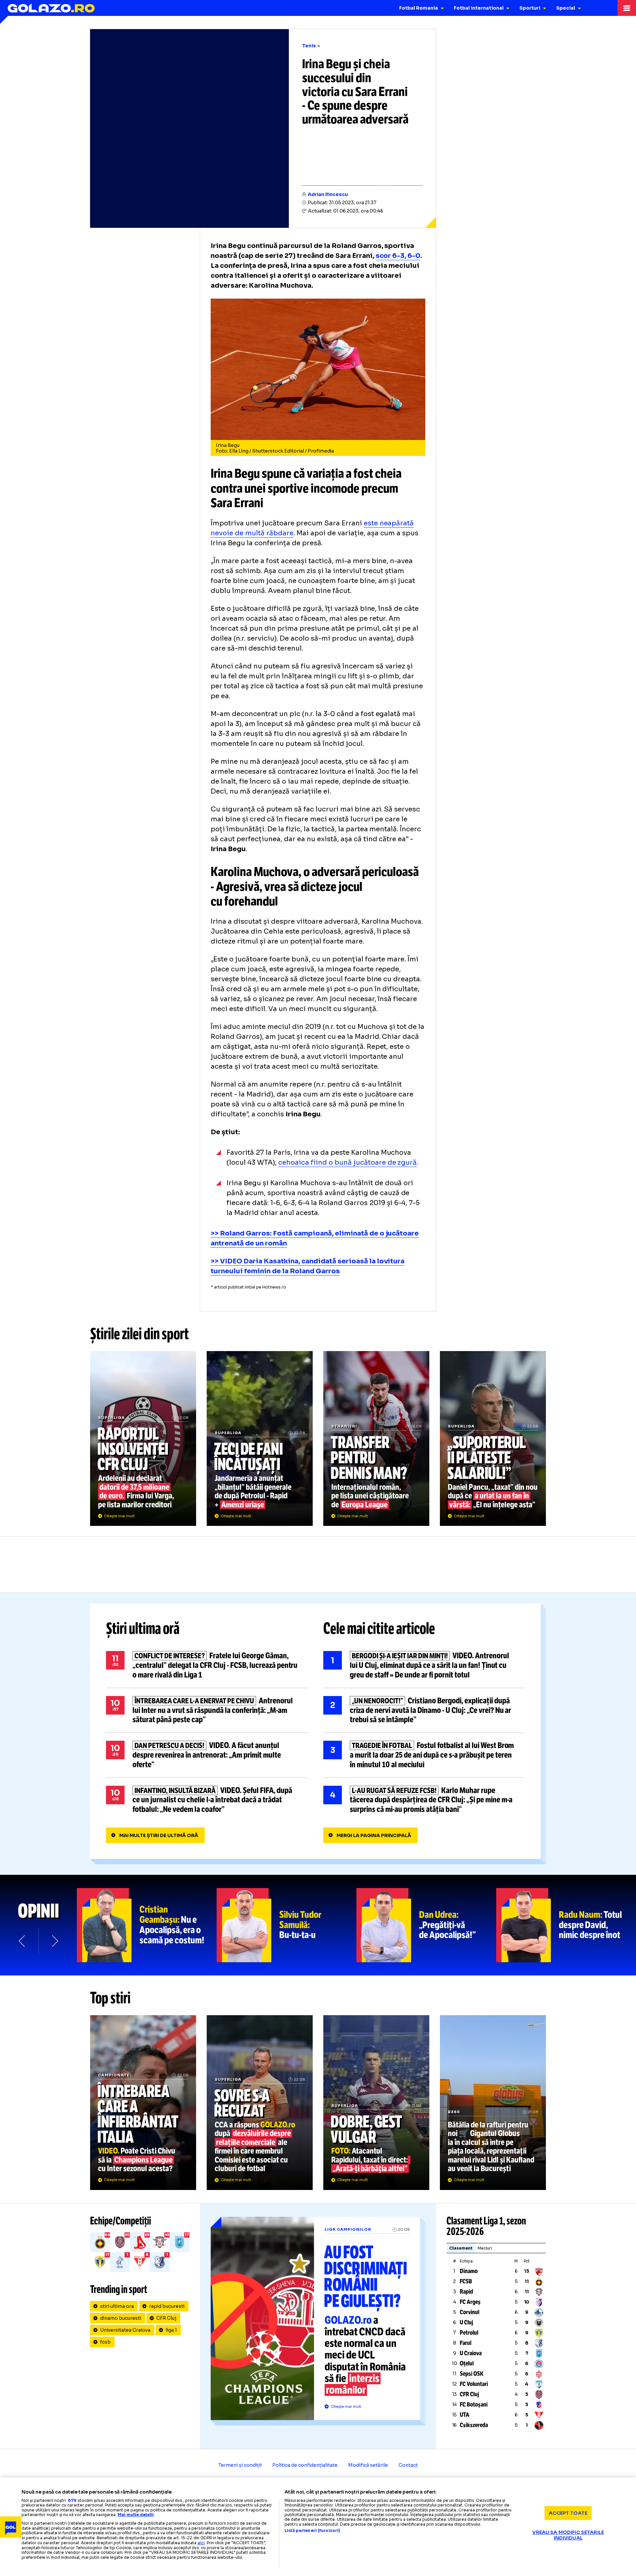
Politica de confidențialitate (305, 2465)
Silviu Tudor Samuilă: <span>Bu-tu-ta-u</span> (287, 1925)
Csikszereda (474, 2425)
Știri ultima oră (143, 1628)
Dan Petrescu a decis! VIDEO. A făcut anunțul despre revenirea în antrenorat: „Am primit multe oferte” (207, 1755)
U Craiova (471, 2353)
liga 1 (171, 2330)
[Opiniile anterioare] (23, 1941)
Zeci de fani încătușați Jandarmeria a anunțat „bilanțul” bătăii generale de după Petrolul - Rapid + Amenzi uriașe (260, 1438)
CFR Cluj (166, 2318)
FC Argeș (470, 2302)
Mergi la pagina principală (374, 1835)
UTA (465, 2415)
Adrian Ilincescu (328, 194)
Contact (408, 2465)
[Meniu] (627, 8)
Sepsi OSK (472, 2374)
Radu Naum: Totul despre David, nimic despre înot (566, 1925)
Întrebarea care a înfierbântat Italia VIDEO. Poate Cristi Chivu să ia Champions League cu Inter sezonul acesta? (143, 2103)
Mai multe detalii (136, 2515)
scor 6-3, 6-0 (398, 256)
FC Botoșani (474, 2405)
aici (201, 2543)
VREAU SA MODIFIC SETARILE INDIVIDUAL (568, 2535)
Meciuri (485, 2248)
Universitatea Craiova (125, 2330)
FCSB (466, 2281)
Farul (466, 2343)
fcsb (105, 2342)
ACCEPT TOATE (568, 2513)
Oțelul (467, 2363)
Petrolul (469, 2333)
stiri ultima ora (117, 2306)
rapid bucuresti (167, 2306)
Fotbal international (479, 8)
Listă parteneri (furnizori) (312, 2531)
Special (566, 8)
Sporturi (530, 8)
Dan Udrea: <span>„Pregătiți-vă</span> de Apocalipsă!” (426, 1925)
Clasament (461, 2248)
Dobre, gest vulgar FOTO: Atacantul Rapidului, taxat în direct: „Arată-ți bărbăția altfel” (376, 2103)
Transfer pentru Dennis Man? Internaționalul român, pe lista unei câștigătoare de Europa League (376, 1438)
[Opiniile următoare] (54, 1941)
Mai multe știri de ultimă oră (159, 1835)
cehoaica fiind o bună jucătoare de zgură (348, 1163)
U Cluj (466, 2322)
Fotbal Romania (419, 8)
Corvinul (470, 2312)
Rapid (466, 2292)
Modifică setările (368, 2465)
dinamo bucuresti (121, 2318)
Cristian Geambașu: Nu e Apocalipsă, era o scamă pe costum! (147, 1925)
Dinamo (469, 2271)
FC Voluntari (474, 2384)
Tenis (309, 46)
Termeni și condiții (240, 2465)
